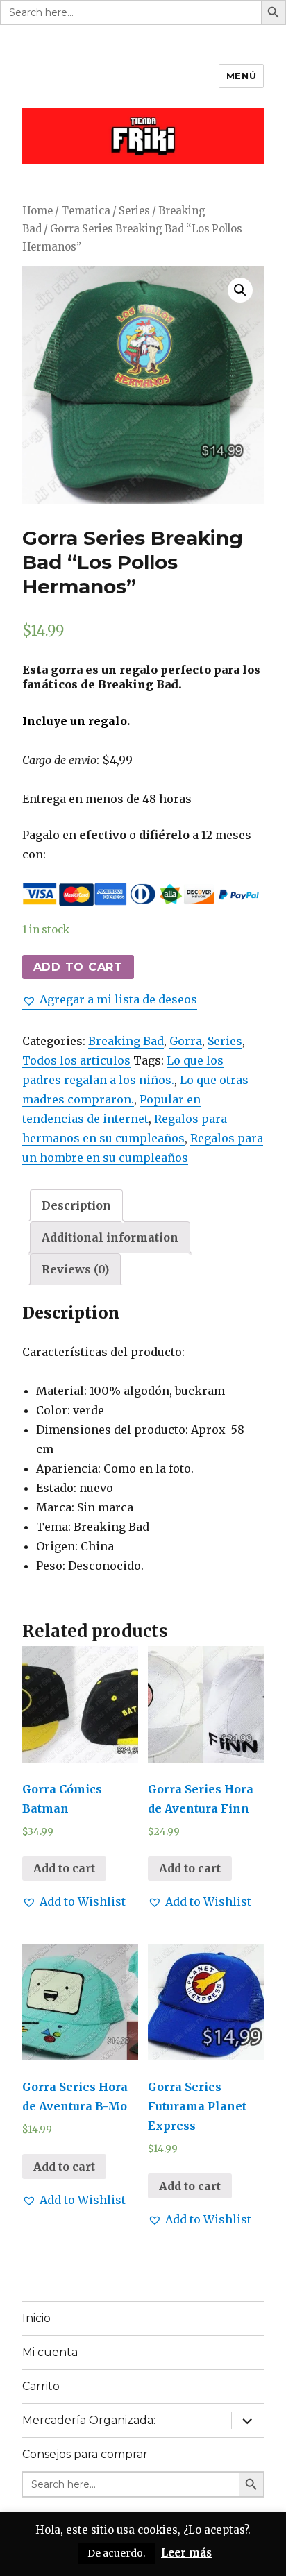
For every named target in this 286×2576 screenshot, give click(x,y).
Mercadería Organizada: (89, 2420)
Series (134, 211)
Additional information (110, 1237)
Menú (241, 76)
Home (37, 211)
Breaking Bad (126, 1041)
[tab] (76, 1205)
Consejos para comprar (85, 2454)
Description (76, 1205)
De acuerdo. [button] (116, 2553)
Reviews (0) (75, 1269)
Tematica (86, 211)
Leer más (186, 2553)
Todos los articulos (76, 1060)
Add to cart (78, 967)
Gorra (186, 1041)
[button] (110, 999)
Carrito (41, 2386)
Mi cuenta (50, 2352)
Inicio (36, 2318)
